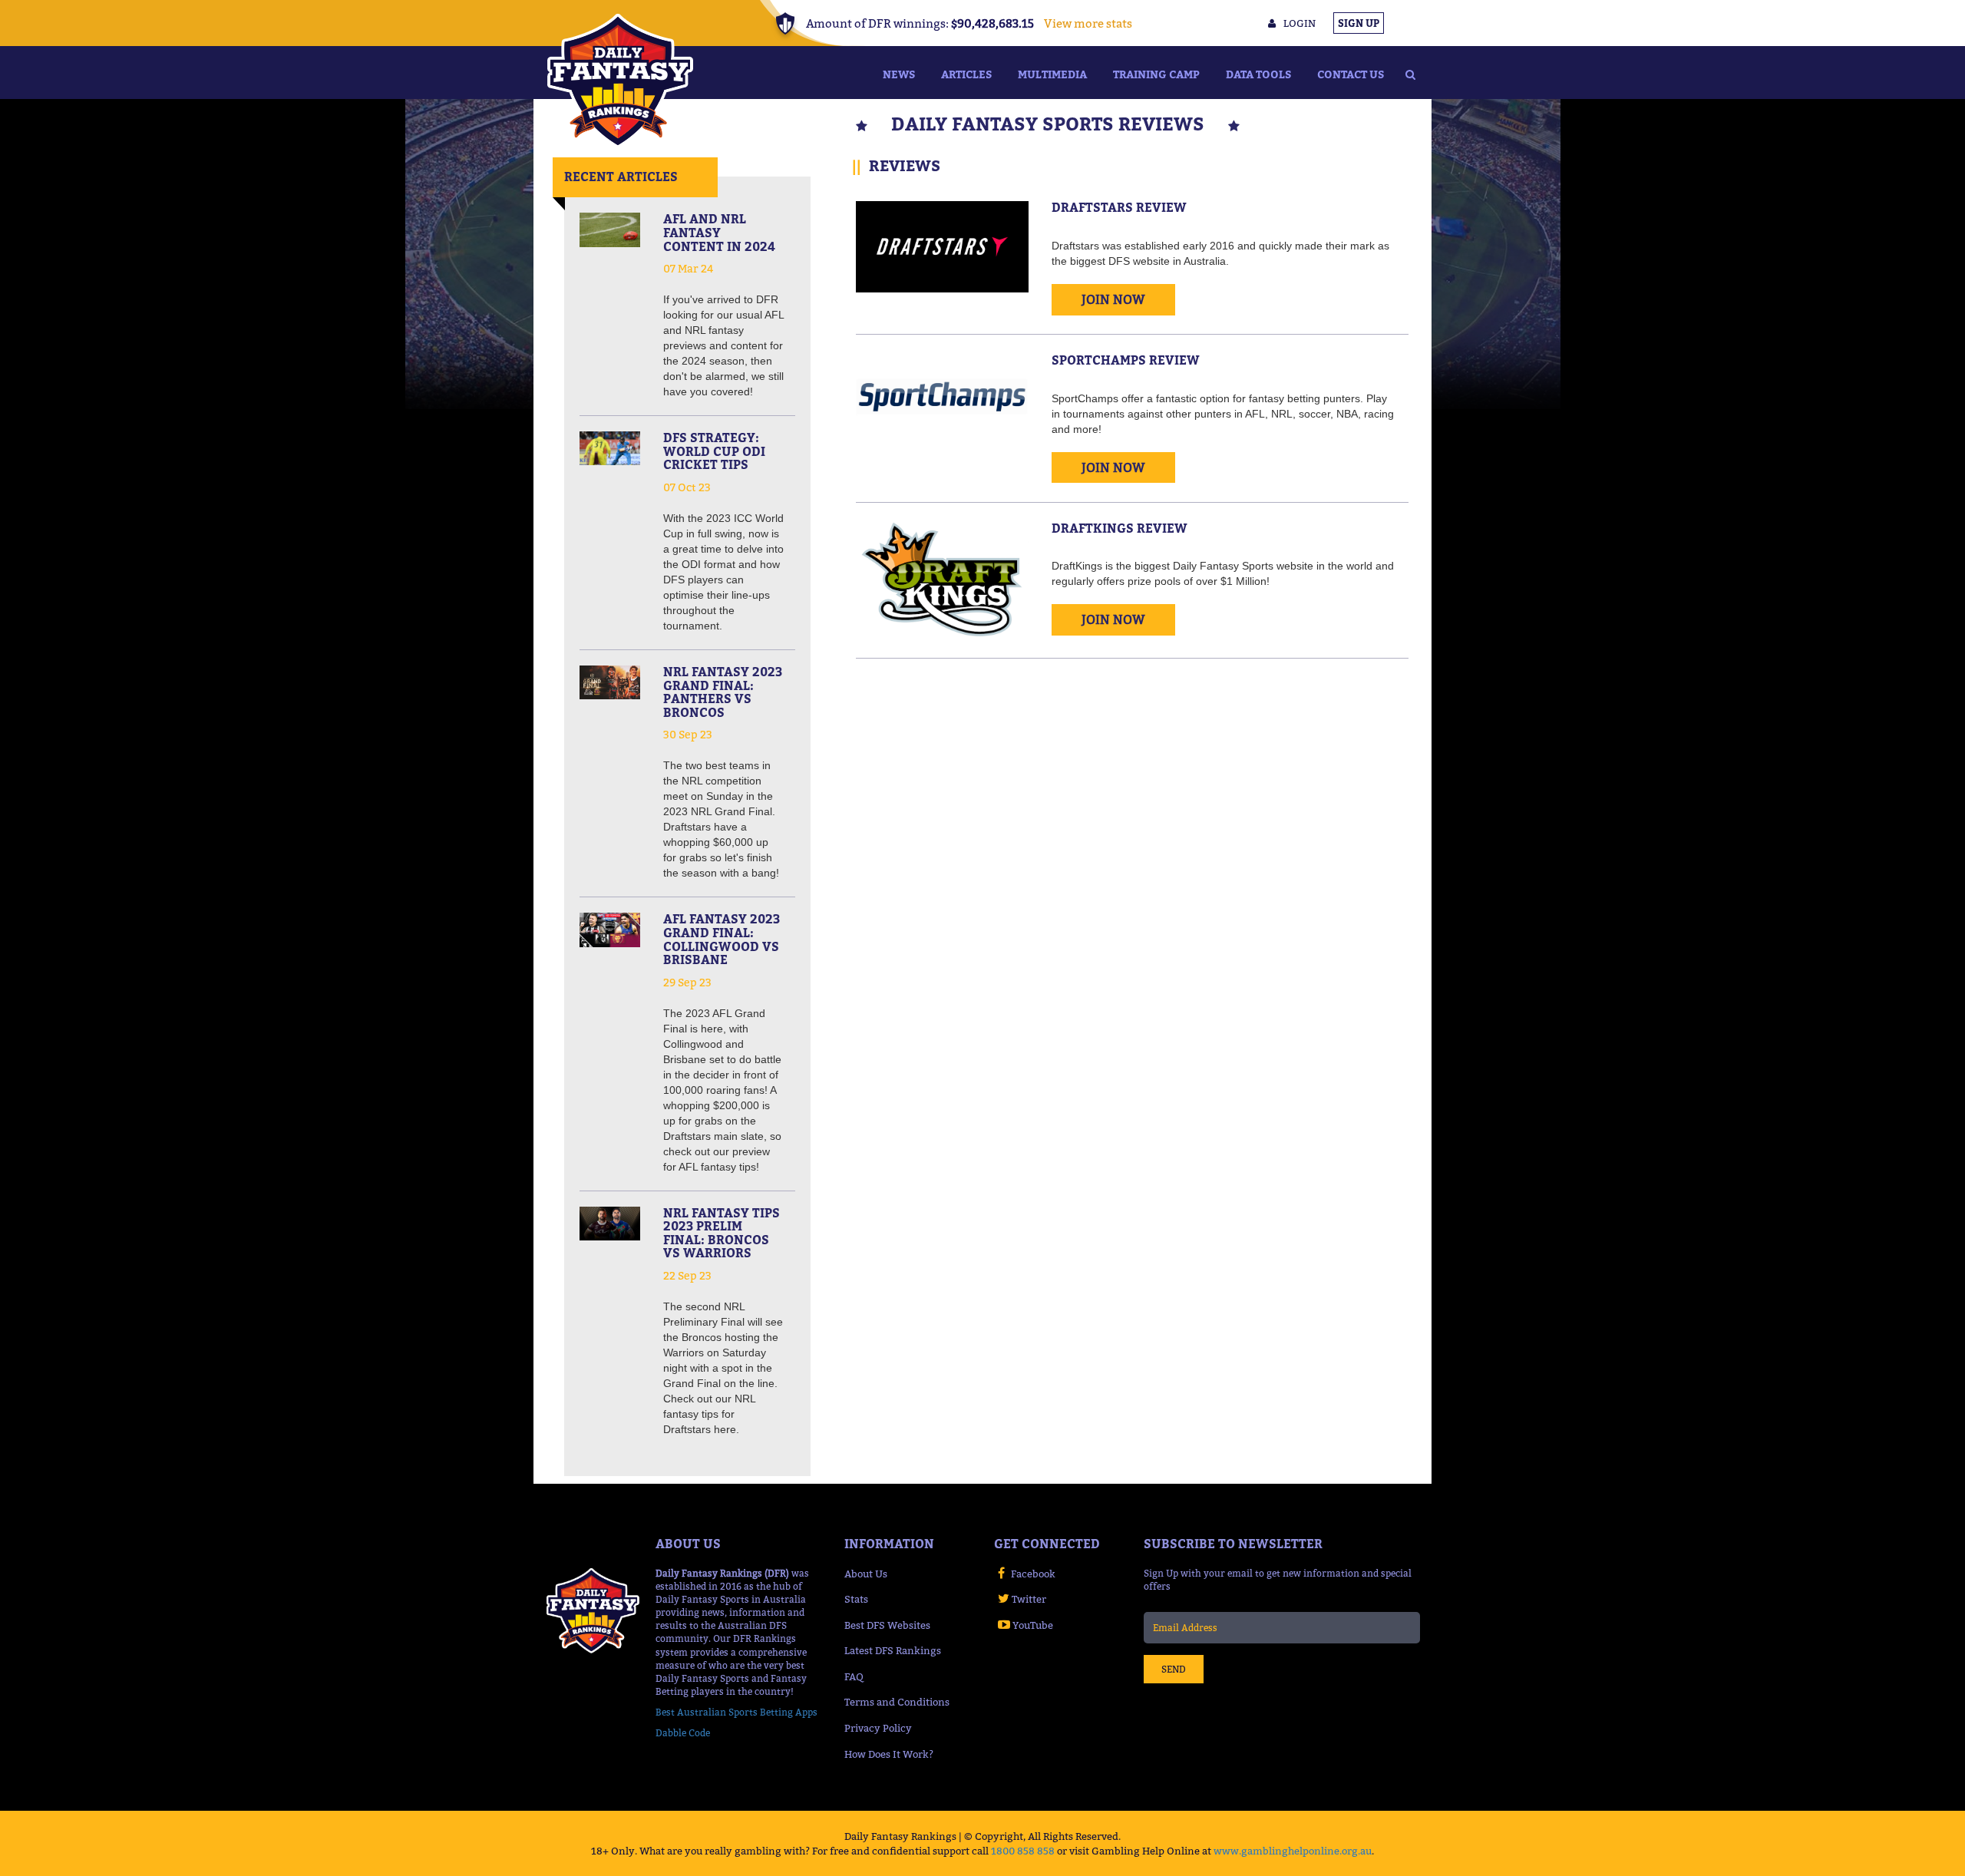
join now (1113, 299)
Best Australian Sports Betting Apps (736, 1712)
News (899, 74)
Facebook (1033, 1574)
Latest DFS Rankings (893, 1650)
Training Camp (1156, 74)
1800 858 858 (1023, 1851)
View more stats (1088, 23)
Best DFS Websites (887, 1625)
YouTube (1033, 1625)
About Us (866, 1574)
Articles (966, 74)
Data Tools (1258, 74)
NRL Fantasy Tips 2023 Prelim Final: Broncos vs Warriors (722, 1233)
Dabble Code (683, 1733)
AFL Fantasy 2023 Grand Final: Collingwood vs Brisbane (722, 939)
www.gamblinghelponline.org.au (1293, 1851)
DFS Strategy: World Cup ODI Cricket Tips (714, 451)
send (1174, 1669)
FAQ (854, 1676)
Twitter (1029, 1599)
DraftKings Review (1120, 528)
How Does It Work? (889, 1754)
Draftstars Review (1119, 207)
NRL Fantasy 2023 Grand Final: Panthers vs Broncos (723, 692)
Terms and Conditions (897, 1702)
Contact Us (1351, 74)
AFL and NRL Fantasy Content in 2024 (719, 232)
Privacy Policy (878, 1728)
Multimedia (1052, 74)
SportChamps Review (1126, 360)
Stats (856, 1599)
